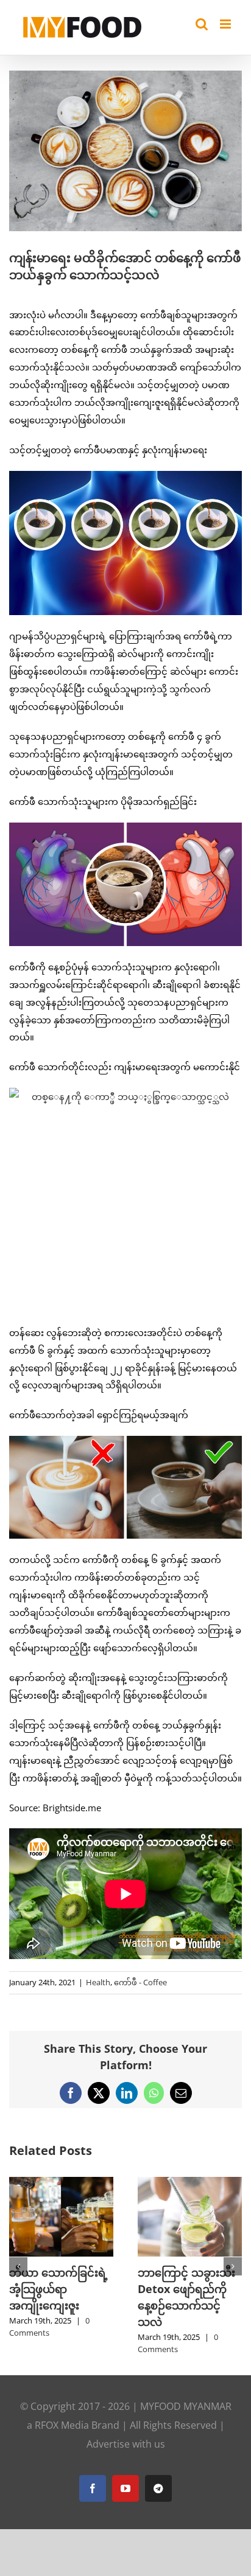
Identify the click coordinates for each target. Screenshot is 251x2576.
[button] (18, 2268)
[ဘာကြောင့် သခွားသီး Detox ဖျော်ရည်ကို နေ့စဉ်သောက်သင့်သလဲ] (133, 2183)
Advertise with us (126, 2448)
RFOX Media (62, 2429)
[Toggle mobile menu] (226, 24)
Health (98, 1982)
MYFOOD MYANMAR (186, 2410)
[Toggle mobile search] (202, 24)
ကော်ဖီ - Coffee (140, 1982)
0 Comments (121, 2343)
